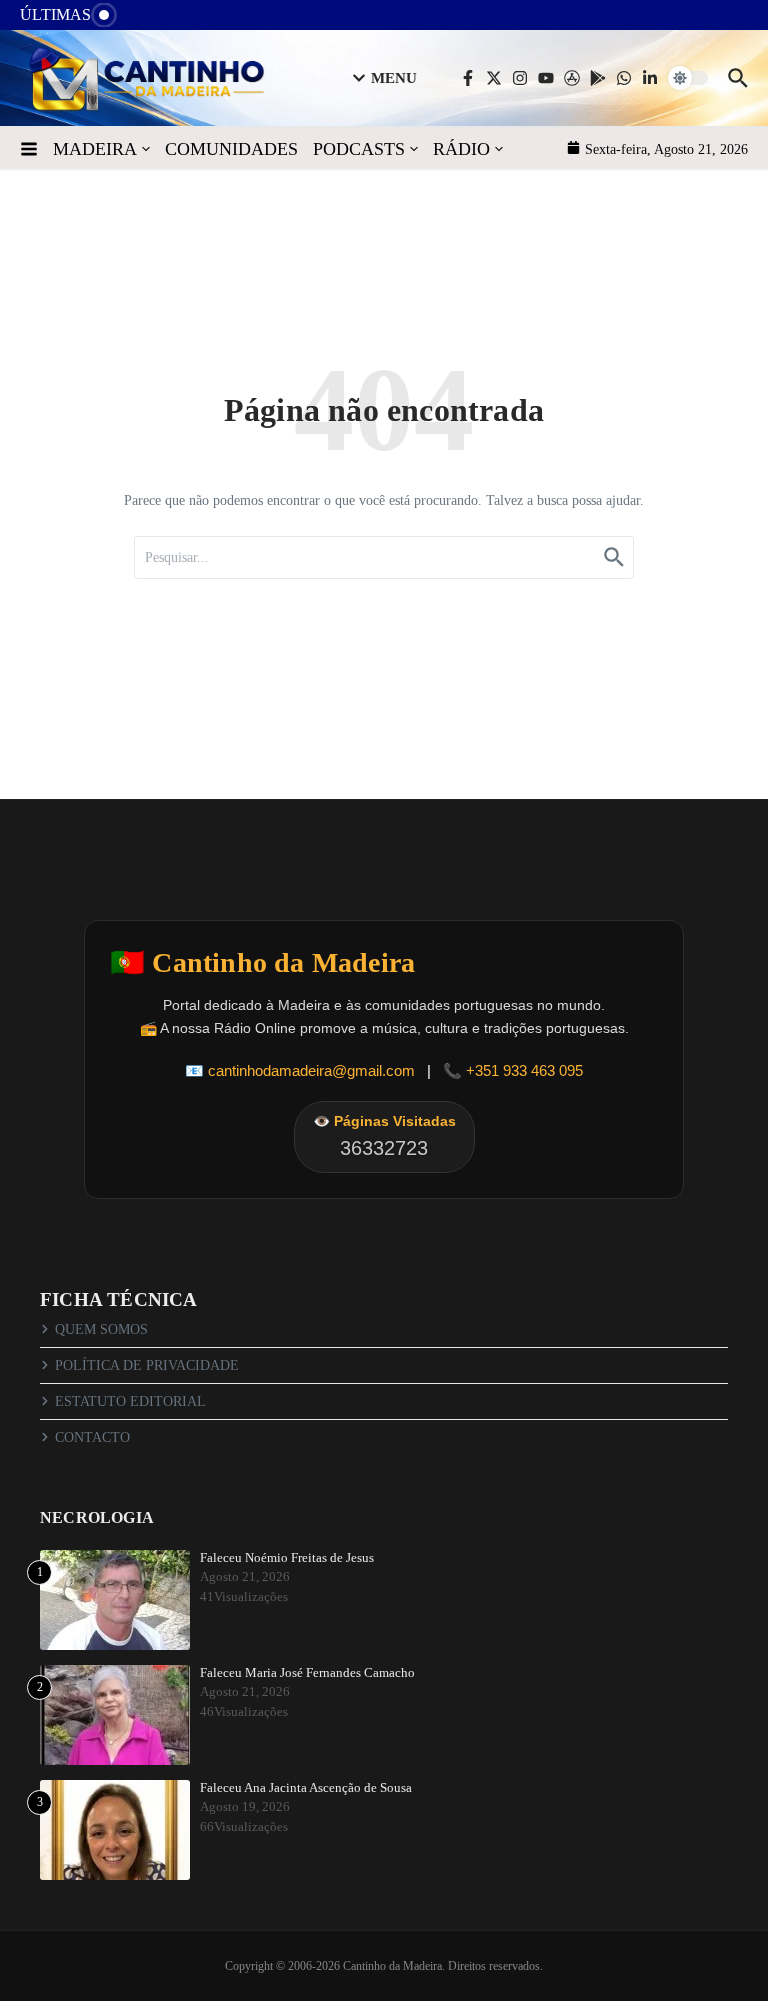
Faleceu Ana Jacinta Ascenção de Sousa (306, 1787)
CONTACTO (92, 1437)
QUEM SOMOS (101, 1329)
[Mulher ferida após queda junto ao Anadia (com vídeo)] (147, 19)
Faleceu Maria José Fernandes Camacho (307, 1672)
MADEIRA (95, 149)
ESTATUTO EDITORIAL (130, 1401)
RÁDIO (461, 149)
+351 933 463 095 (524, 1070)
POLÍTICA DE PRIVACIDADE (147, 1365)
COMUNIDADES (231, 149)
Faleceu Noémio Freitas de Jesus (287, 1557)
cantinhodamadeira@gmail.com (311, 1070)
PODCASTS (359, 149)
